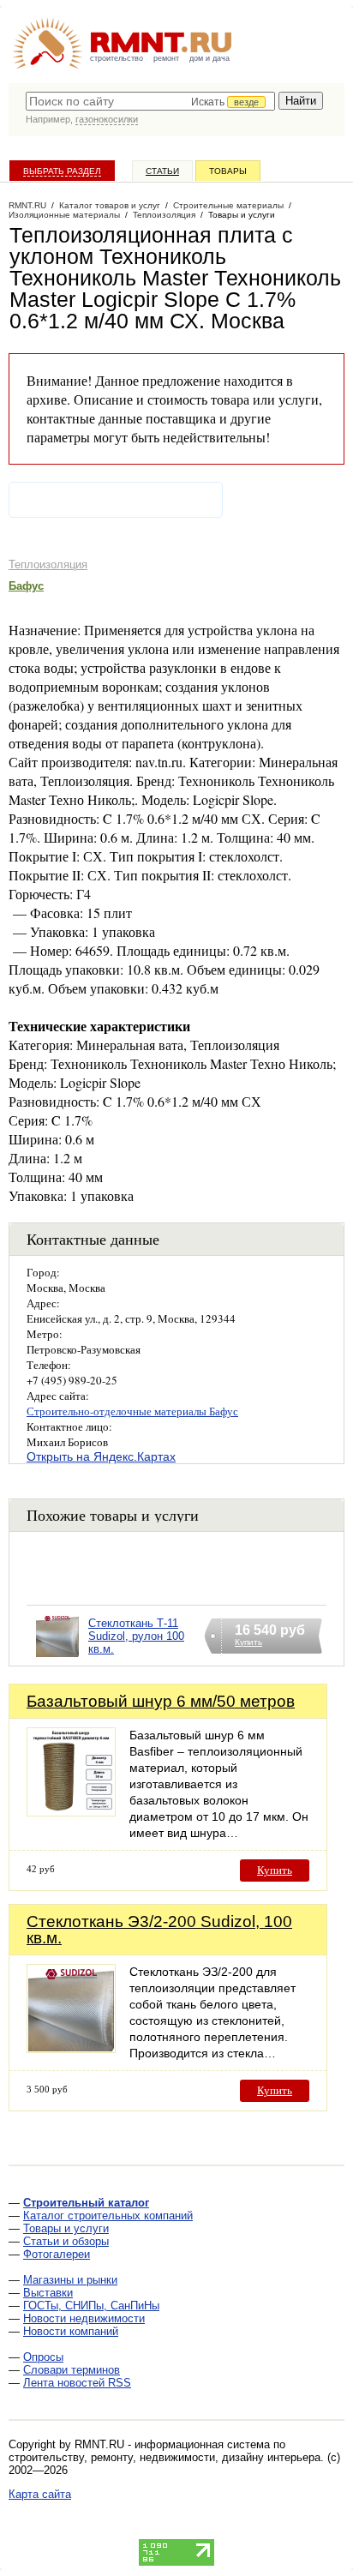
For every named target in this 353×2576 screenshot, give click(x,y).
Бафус (26, 586)
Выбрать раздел (62, 171)
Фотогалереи (57, 2254)
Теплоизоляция (48, 564)
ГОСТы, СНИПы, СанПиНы (91, 2306)
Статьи (162, 171)
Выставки (48, 2293)
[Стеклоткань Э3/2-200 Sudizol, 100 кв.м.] (71, 2048)
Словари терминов (72, 2370)
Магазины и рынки (70, 2280)
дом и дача (209, 58)
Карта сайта (40, 2494)
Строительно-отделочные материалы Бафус (132, 1411)
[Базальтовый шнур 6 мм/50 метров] (71, 1812)
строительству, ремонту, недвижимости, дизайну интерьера (165, 2457)
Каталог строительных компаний (108, 2216)
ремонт (166, 58)
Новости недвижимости (84, 2318)
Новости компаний (71, 2331)
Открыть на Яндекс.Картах (101, 1456)
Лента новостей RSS (77, 2383)
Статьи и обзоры (66, 2241)
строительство (117, 58)
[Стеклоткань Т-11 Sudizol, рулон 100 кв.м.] (57, 1657)
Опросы (43, 2357)
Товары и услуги (66, 2228)
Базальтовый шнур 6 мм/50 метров (161, 1701)
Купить (275, 1870)
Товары (228, 171)
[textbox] (150, 101)
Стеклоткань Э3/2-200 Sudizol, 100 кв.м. (159, 1930)
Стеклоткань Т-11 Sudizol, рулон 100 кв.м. (136, 1636)
